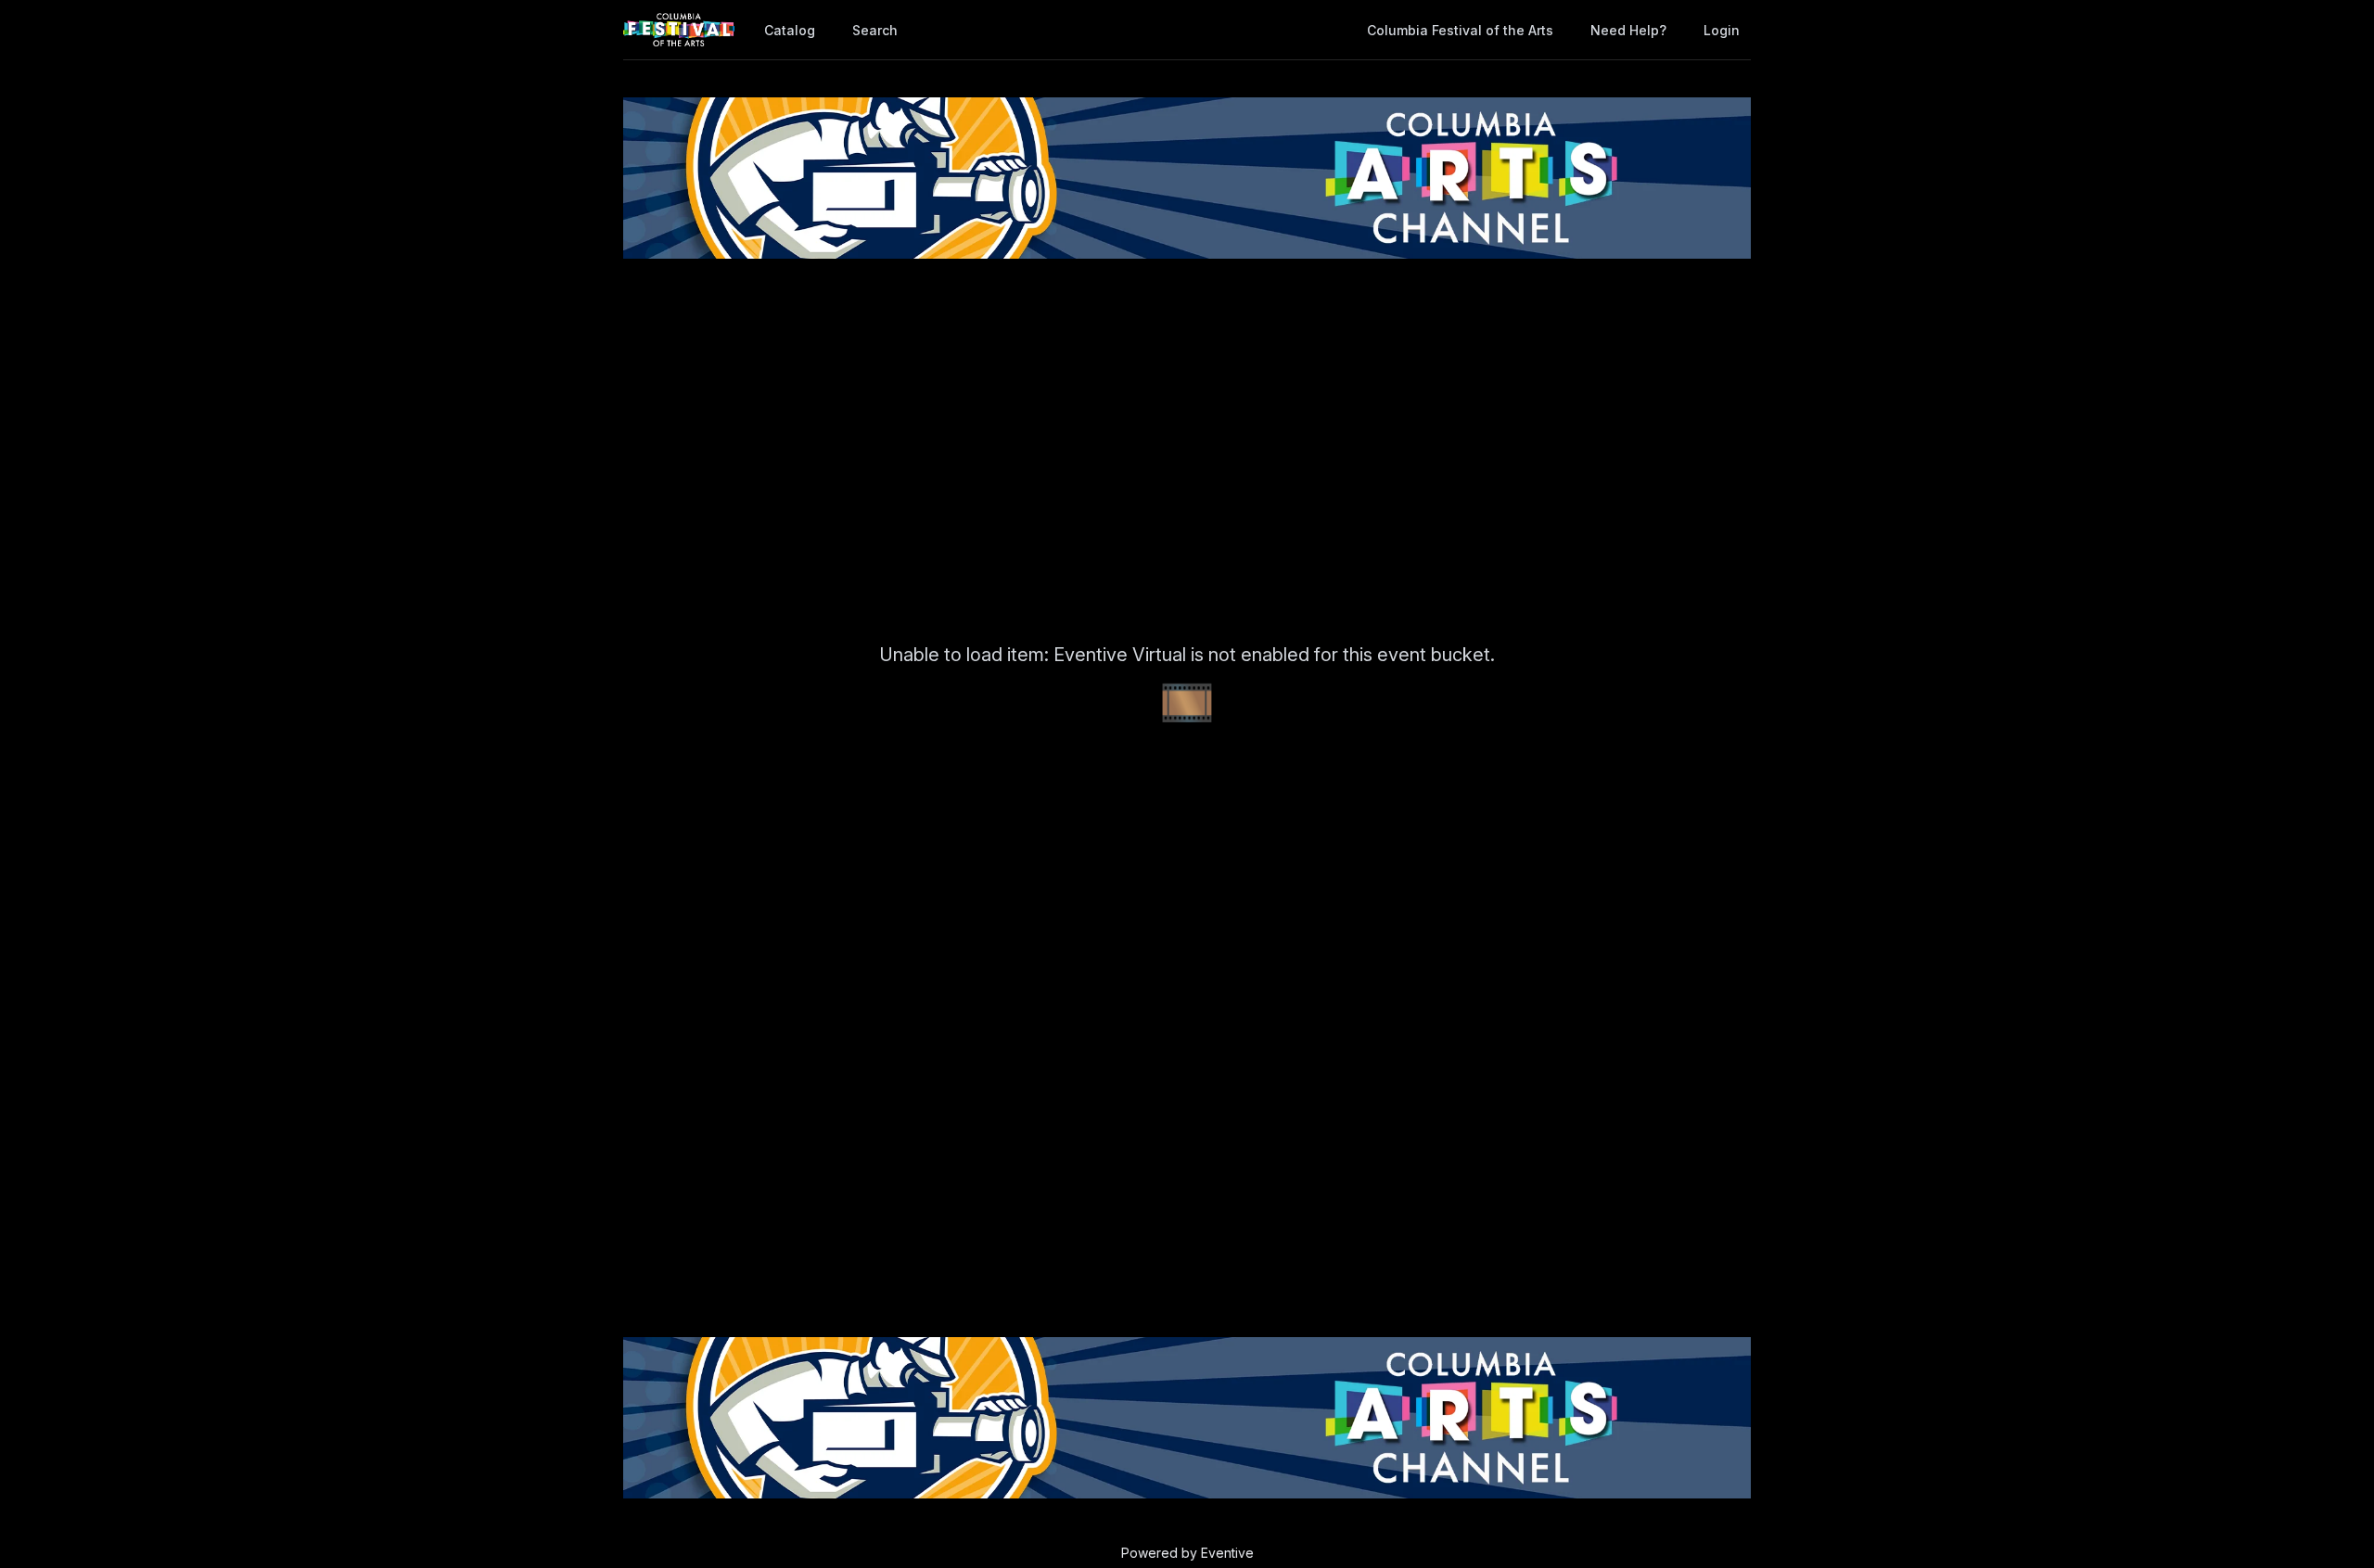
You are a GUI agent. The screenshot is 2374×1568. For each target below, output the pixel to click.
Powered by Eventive (1187, 1553)
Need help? (1628, 30)
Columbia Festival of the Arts (1460, 30)
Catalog (790, 30)
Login (1722, 30)
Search (875, 30)
